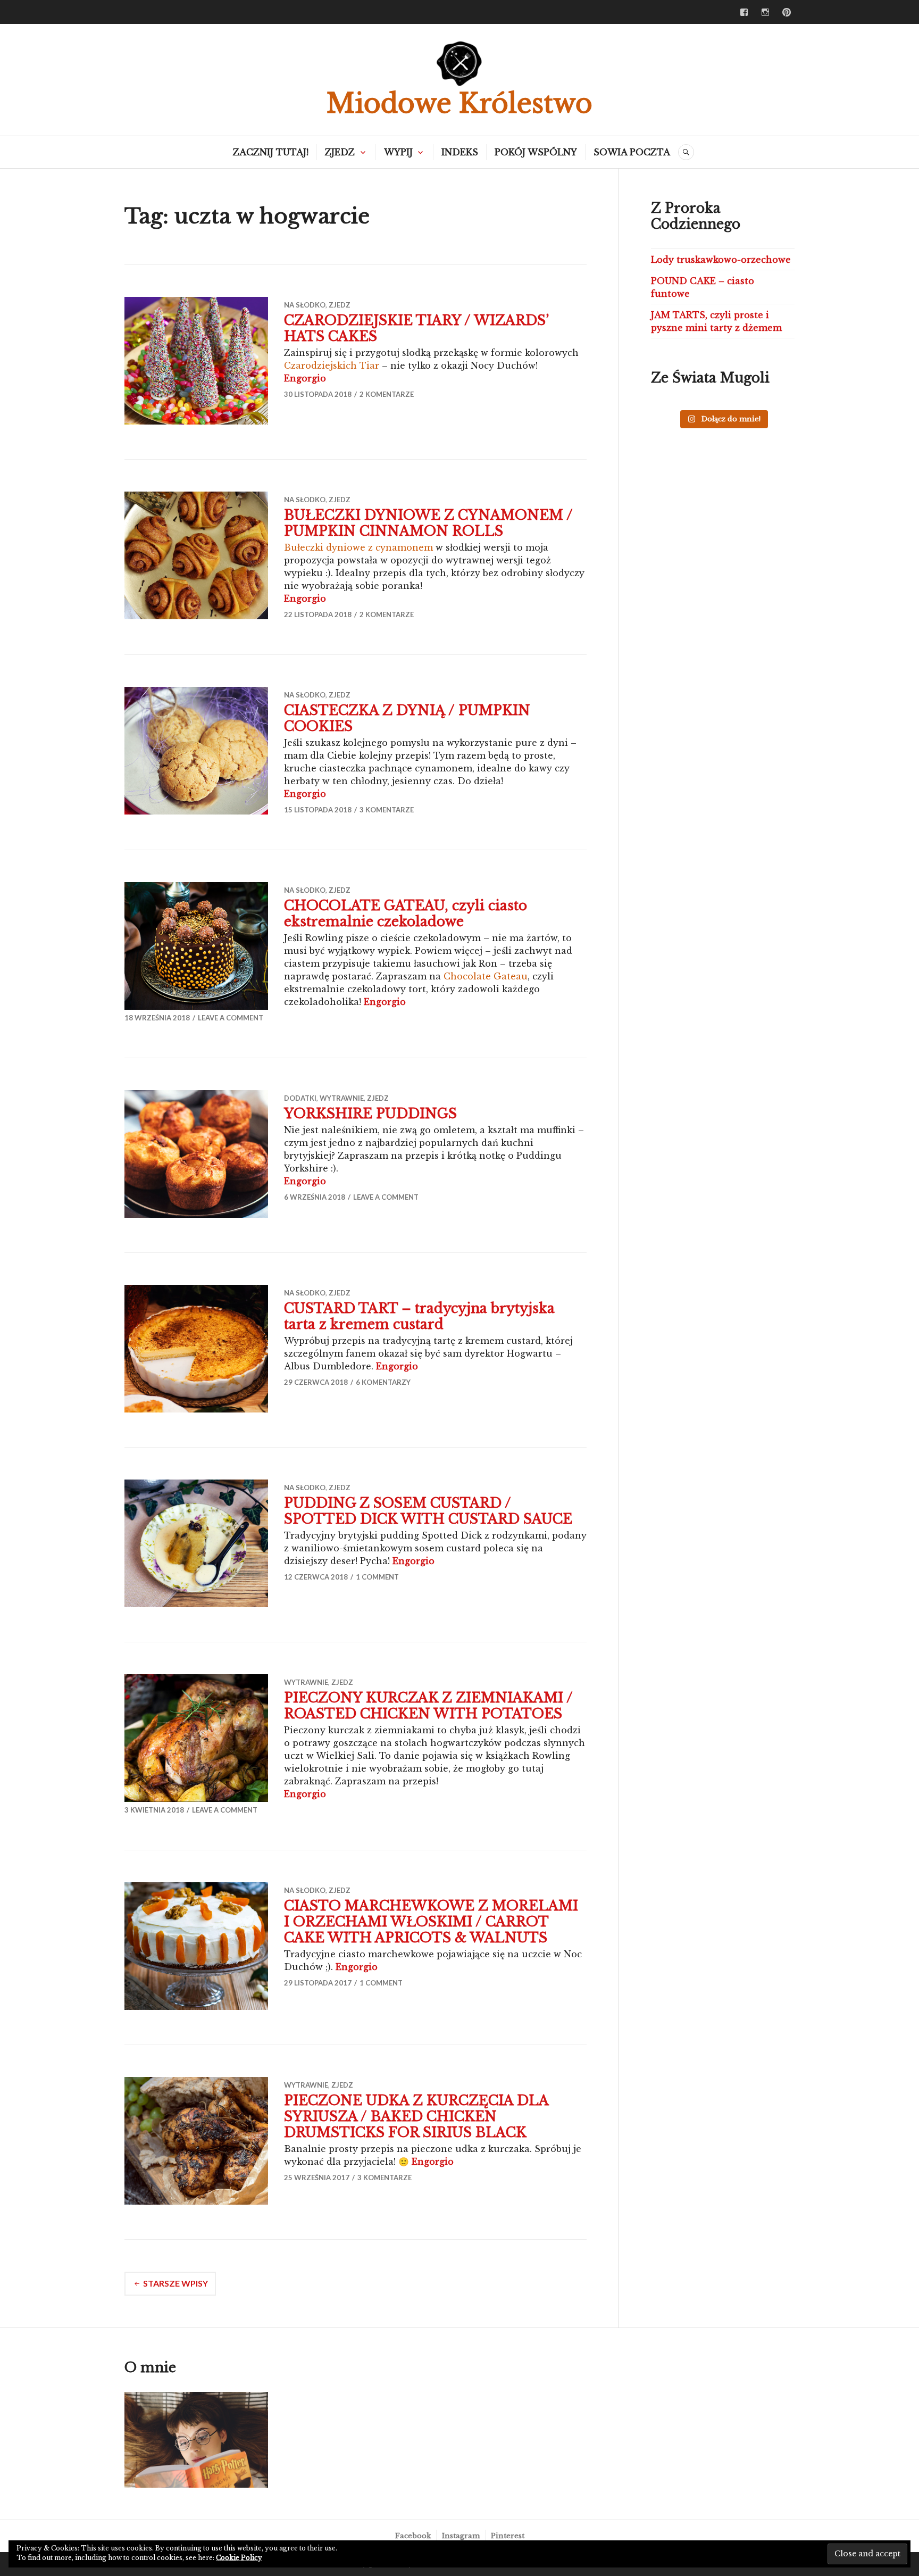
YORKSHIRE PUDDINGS (370, 1114)
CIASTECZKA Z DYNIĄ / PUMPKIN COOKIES (407, 718)
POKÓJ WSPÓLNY (536, 152)
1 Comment (377, 1577)
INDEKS (460, 152)
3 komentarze (387, 810)
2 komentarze (387, 394)
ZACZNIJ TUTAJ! (271, 152)
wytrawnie (342, 1098)
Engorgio (305, 378)
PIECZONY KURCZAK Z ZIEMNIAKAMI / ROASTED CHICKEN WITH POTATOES (428, 1706)
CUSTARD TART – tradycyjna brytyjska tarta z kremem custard (419, 1316)
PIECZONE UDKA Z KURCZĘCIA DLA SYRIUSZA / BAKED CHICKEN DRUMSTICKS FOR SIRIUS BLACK (416, 2117)
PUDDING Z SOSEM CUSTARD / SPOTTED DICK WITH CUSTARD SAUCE (428, 1511)
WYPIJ (398, 152)
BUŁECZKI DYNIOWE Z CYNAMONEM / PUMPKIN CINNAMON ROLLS (428, 523)
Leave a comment (231, 1018)
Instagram (461, 2536)
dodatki (300, 1098)
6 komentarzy (383, 1382)
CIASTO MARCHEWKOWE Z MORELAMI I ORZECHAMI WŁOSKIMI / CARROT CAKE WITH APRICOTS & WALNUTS (431, 1922)
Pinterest (508, 2536)
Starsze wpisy (176, 2283)
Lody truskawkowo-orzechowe (721, 260)
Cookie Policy (239, 2558)
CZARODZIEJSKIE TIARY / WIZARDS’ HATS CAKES (416, 329)
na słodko (305, 305)
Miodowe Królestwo (459, 103)
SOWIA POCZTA (632, 152)
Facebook (413, 2536)
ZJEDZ (340, 152)
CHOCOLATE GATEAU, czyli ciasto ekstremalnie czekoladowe (406, 914)
